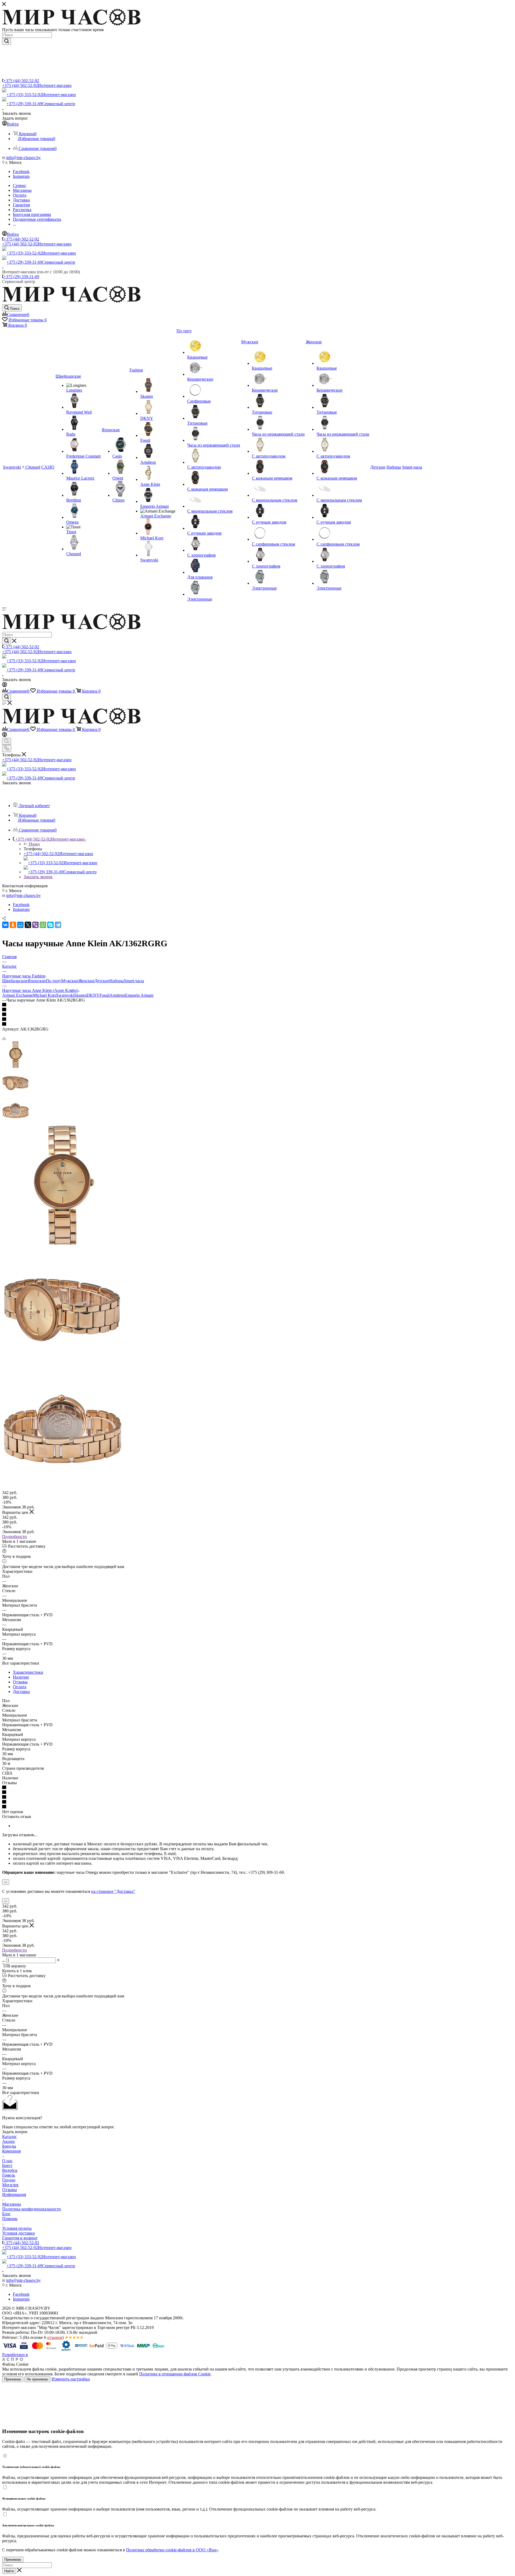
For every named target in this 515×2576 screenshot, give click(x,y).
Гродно (9, 2180)
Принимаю (13, 2379)
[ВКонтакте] (5, 925)
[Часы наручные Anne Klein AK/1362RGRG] (62, 1244)
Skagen (80, 995)
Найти (9, 2571)
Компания (11, 2151)
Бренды (9, 2146)
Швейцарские (15, 981)
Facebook (21, 172)
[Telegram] (58, 925)
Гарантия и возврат (20, 2238)
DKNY (93, 995)
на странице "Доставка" (113, 1891)
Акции (8, 2141)
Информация (14, 2194)
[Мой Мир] (20, 925)
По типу (54, 981)
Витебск (10, 2170)
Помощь (10, 2219)
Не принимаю (37, 2379)
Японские (37, 981)
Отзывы (20, 1682)
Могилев (10, 2185)
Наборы (117, 981)
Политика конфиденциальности (32, 2209)
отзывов (55, 2337)
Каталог (10, 2137)
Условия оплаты (17, 2228)
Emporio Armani (139, 995)
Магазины (12, 2204)
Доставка (21, 1692)
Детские (102, 981)
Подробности (14, 1537)
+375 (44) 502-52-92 (21, 81)
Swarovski (65, 995)
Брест (7, 2165)
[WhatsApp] (43, 925)
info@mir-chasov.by (23, 158)
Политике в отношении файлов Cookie (175, 2374)
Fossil (104, 995)
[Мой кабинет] (5, 685)
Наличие (21, 1677)
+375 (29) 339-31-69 (41, 104)
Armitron (117, 995)
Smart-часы (134, 981)
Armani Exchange (18, 995)
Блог (6, 2214)
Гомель (9, 2175)
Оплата (20, 1687)
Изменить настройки (71, 2379)
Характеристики (28, 1672)
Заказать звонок (38, 877)
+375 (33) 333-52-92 (41, 95)
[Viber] (35, 925)
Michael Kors (45, 995)
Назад (34, 844)
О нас (7, 2161)
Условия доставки (19, 2233)
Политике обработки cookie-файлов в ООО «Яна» (172, 2550)
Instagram (21, 176)
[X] (28, 925)
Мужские (70, 981)
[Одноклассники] (13, 925)
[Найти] (7, 41)
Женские (86, 981)
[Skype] (50, 925)
